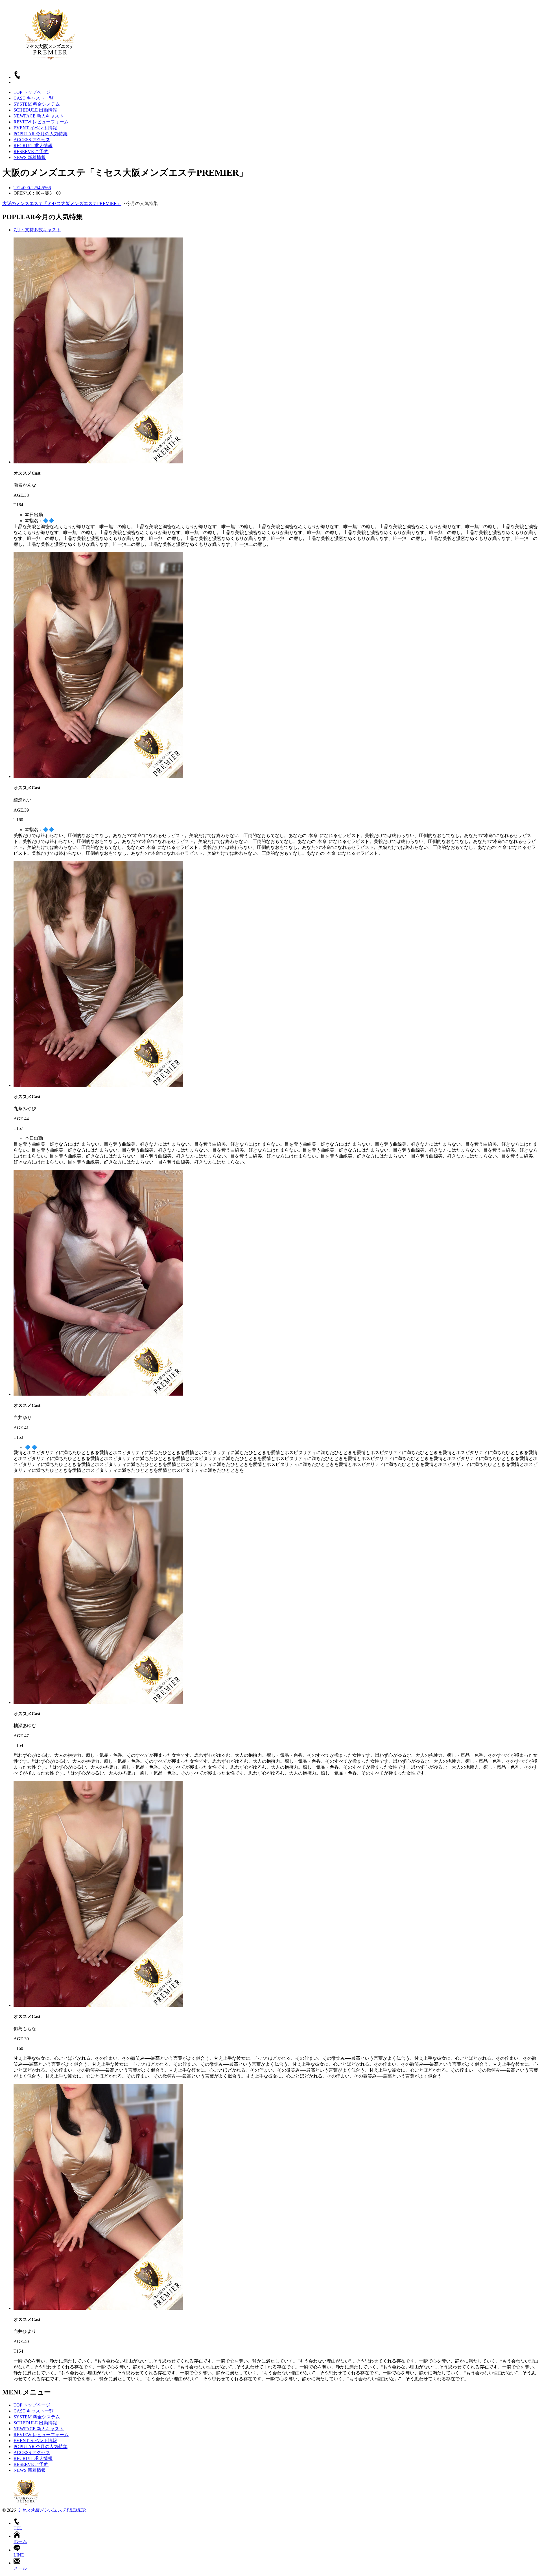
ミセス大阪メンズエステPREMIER (51, 2510)
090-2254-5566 (32, 188)
